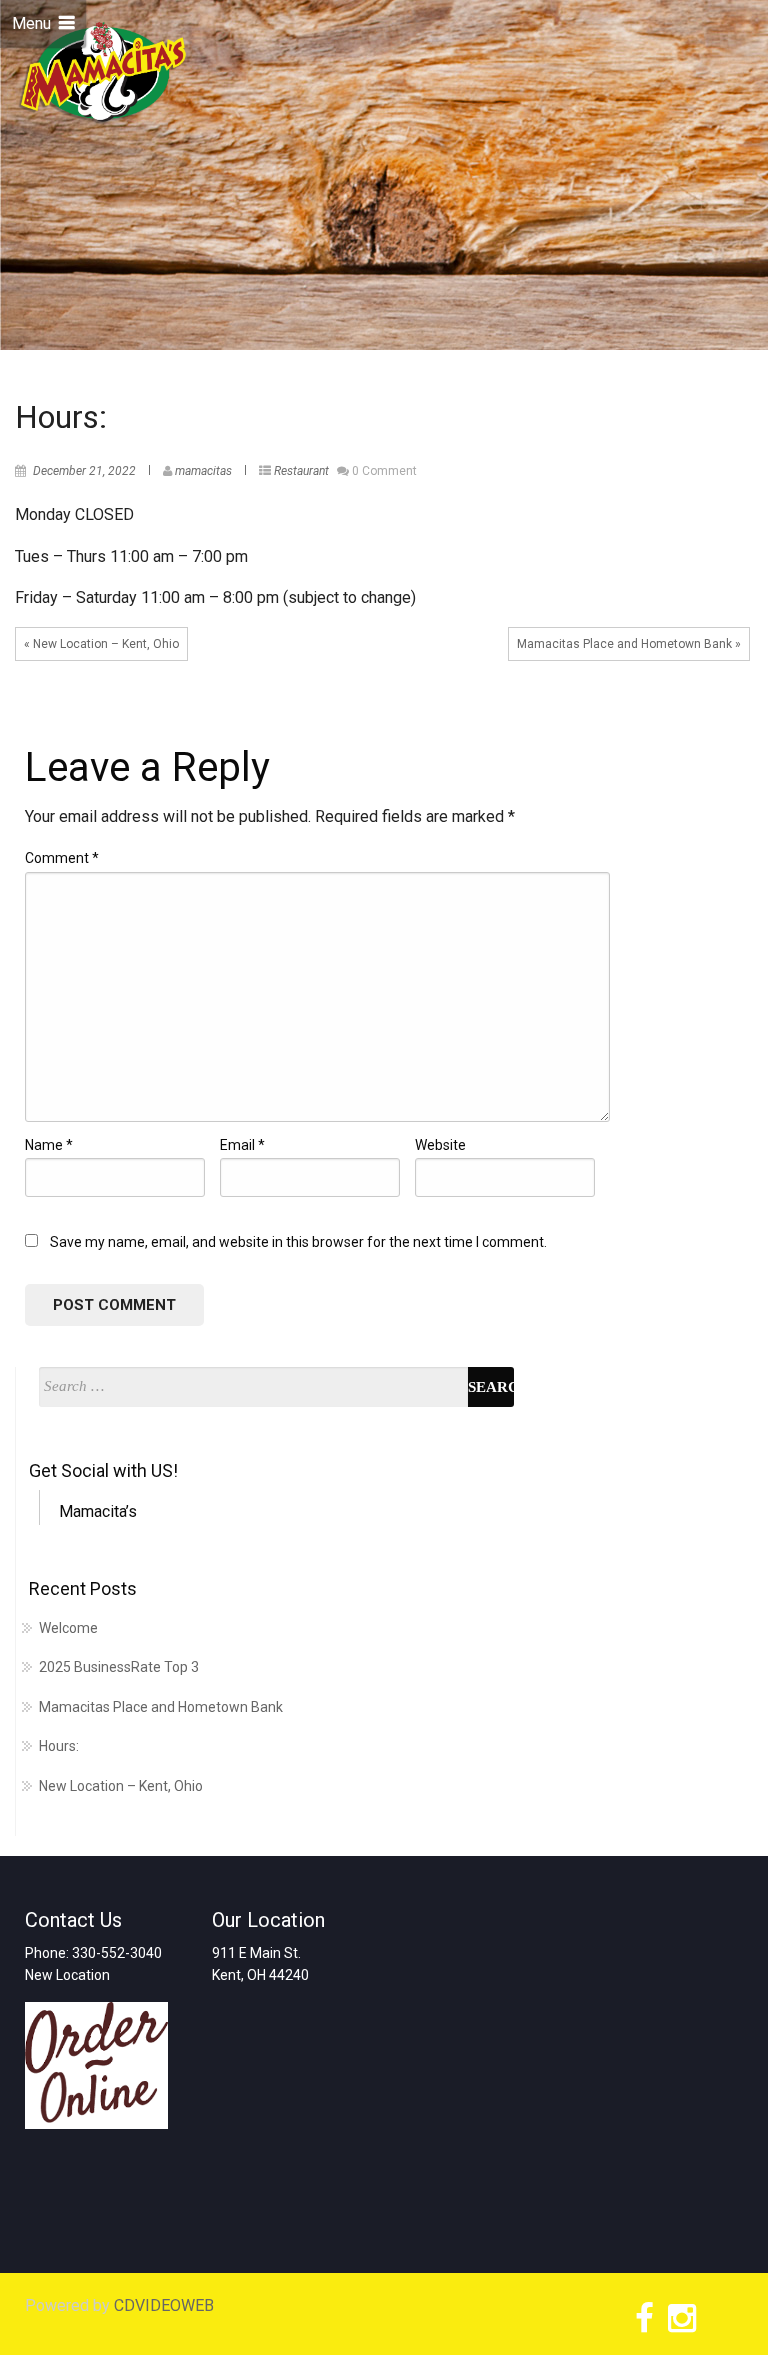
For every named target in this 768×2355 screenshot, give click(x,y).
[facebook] (641, 2323)
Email (242, 1145)
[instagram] (679, 2323)
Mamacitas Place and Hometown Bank (161, 1707)
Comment (62, 858)
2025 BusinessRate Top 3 (119, 1667)
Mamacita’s (98, 1511)
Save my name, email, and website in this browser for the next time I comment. (298, 1242)
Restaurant (301, 471)
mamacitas (203, 471)
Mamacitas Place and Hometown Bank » (629, 644)
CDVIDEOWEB (164, 2305)
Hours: (59, 1746)
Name (49, 1145)
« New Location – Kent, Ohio (101, 644)
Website (440, 1145)
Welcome (68, 1628)
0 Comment (384, 471)
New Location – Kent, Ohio (121, 1786)
